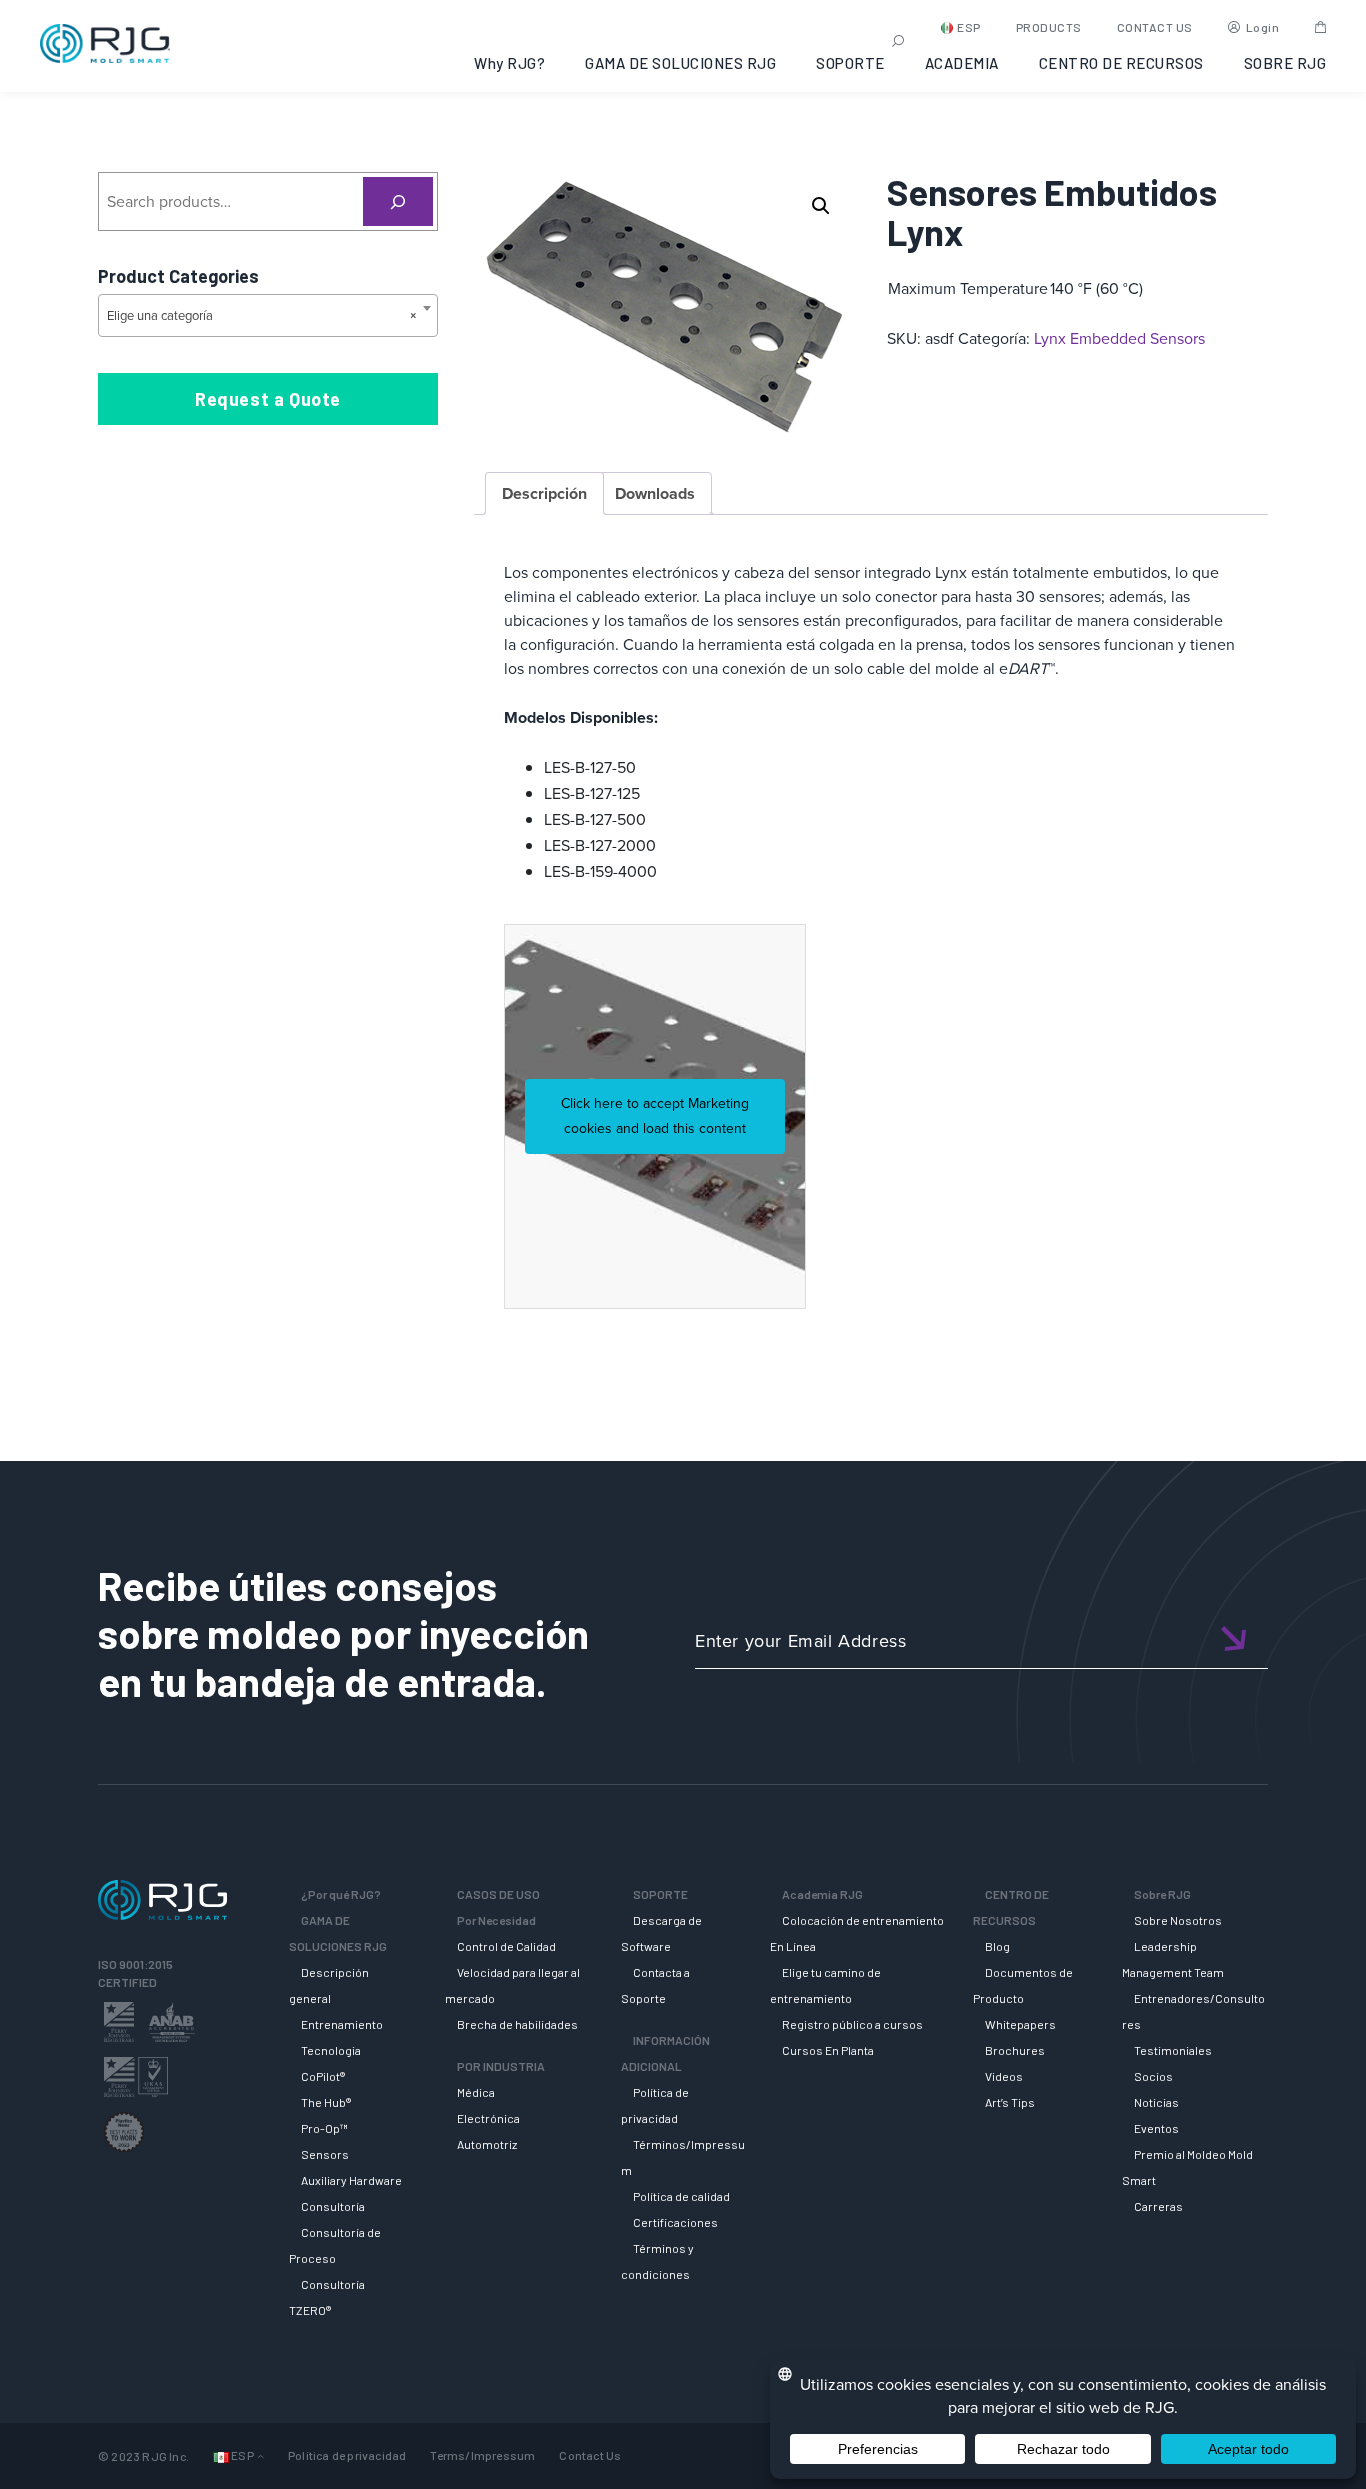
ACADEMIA (962, 63)
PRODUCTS (1049, 27)
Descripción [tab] (544, 493)
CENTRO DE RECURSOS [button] (1121, 63)
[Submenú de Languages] (260, 2456)
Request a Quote (268, 399)
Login (1263, 27)
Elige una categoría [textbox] (262, 315)
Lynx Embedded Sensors (1119, 338)
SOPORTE (850, 63)
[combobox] (268, 315)
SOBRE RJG (1285, 63)
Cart (1320, 27)
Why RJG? (509, 63)
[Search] (398, 201)
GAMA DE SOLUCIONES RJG (680, 63)
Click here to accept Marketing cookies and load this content (655, 1116)
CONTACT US (1155, 27)
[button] (821, 206)
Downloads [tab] (655, 493)
